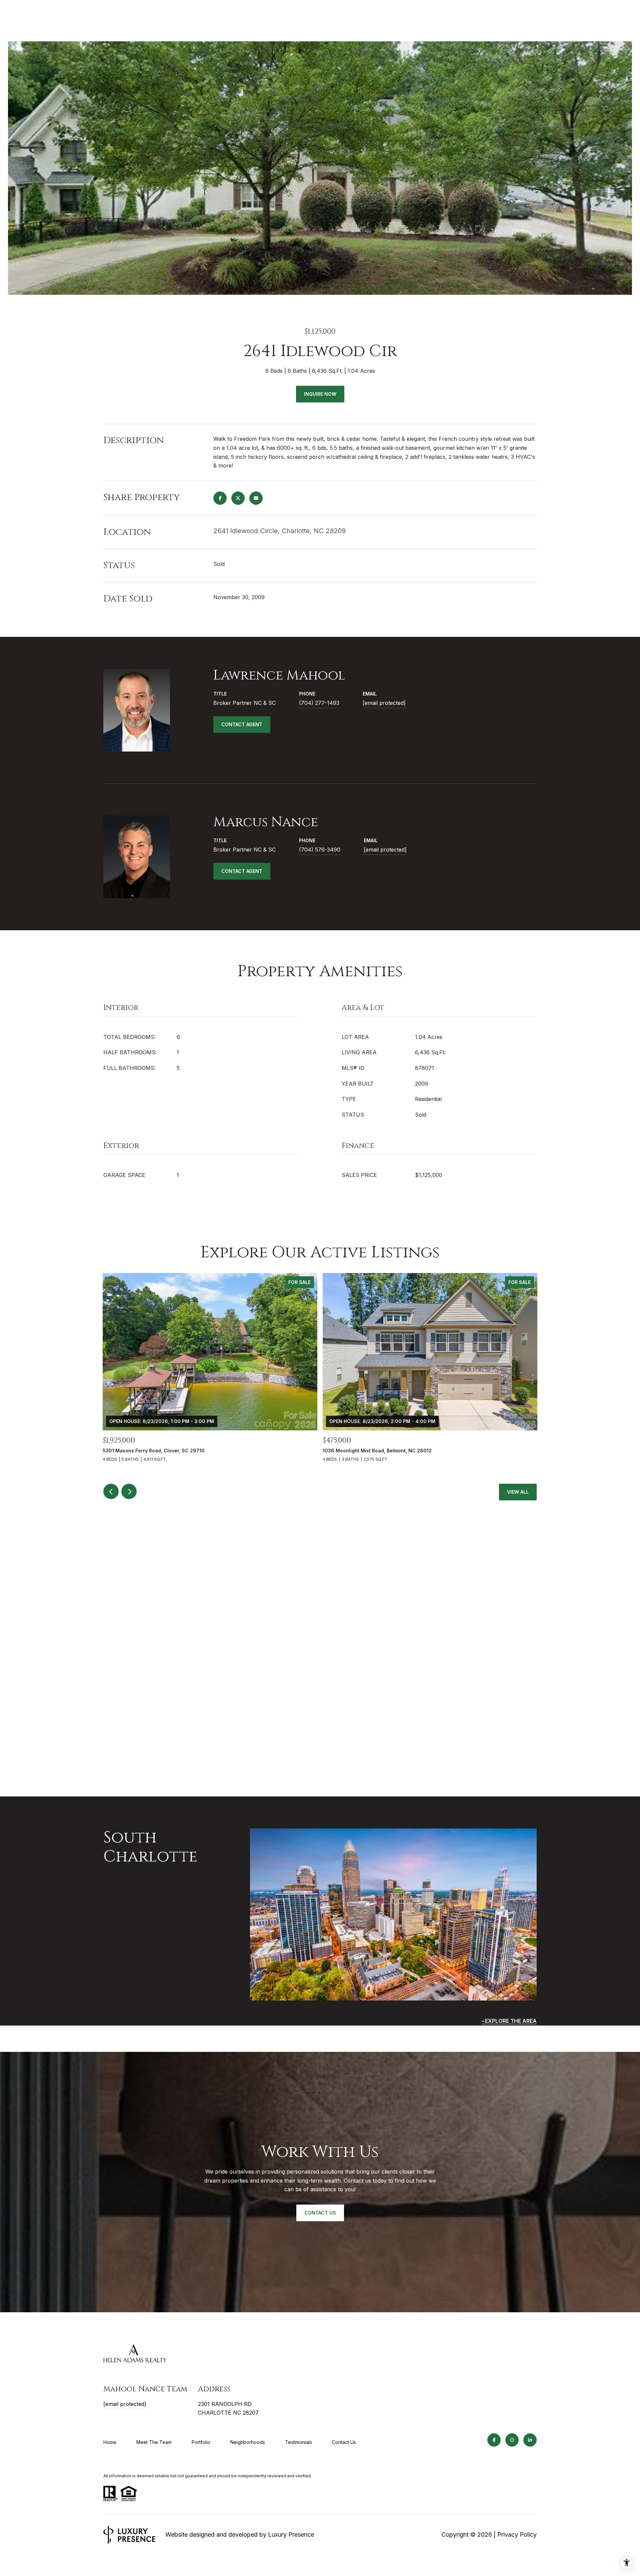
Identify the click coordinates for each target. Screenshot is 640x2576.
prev (111, 1491)
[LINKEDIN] (530, 2440)
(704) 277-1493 (319, 703)
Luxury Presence (291, 2534)
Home (110, 2442)
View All (518, 1492)
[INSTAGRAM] (512, 2440)
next (129, 1491)
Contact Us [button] (320, 2213)
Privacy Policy (517, 2534)
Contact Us (344, 2442)
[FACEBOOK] (494, 2440)
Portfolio (201, 2442)
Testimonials (298, 2442)
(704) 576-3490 (320, 850)
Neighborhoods (248, 2442)
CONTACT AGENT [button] (242, 724)
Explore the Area (511, 2021)
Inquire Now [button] (320, 394)
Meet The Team (154, 2442)
